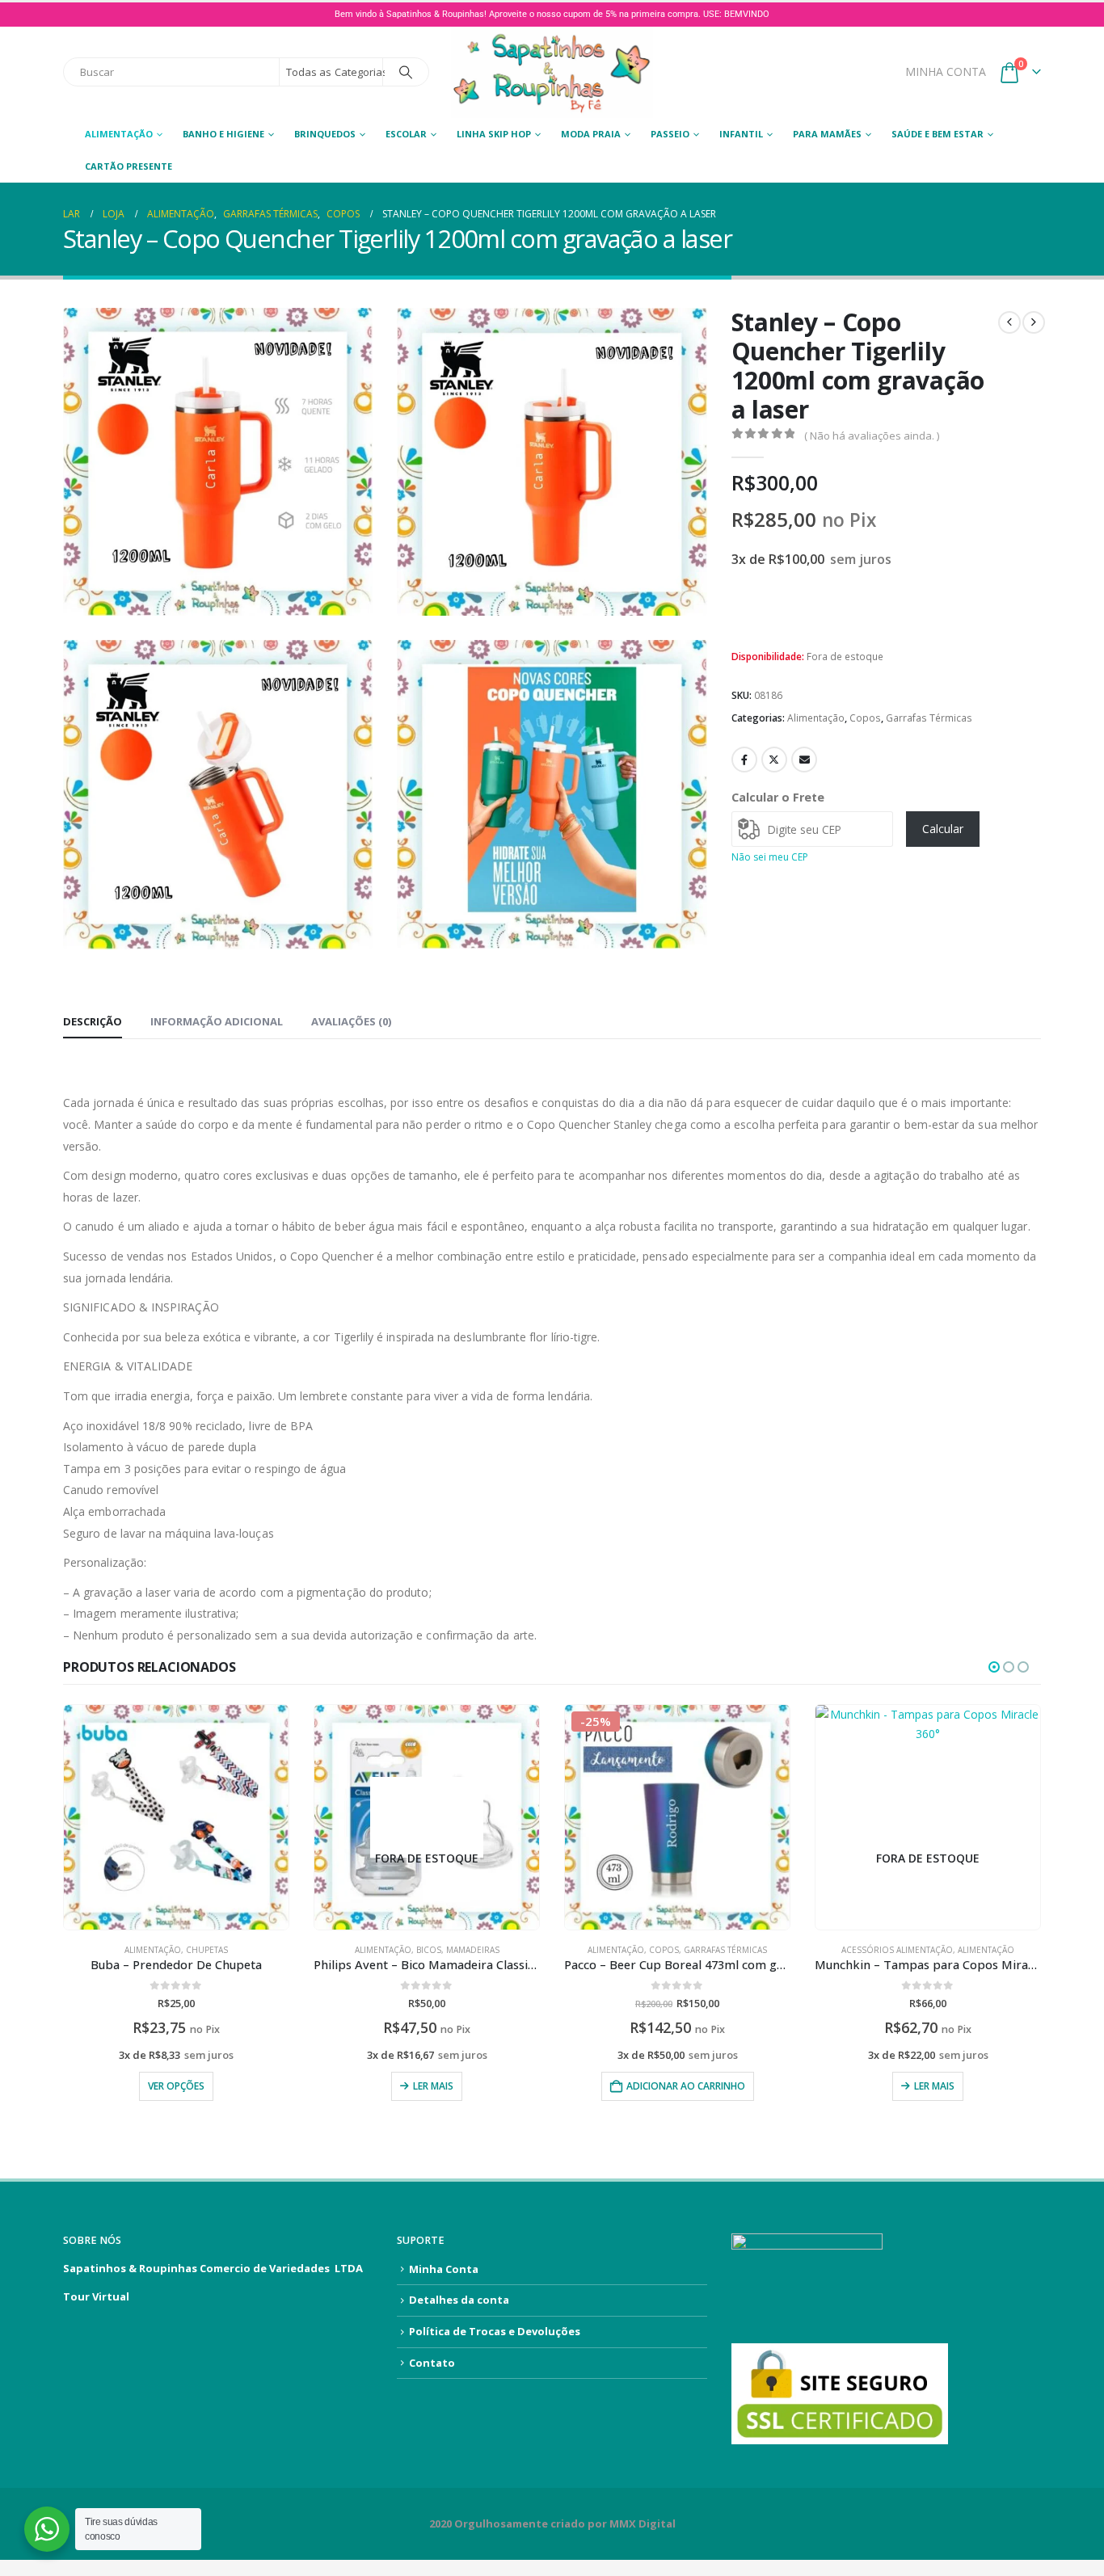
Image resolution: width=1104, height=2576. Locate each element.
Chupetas (207, 1950)
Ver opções (176, 2086)
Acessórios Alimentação (897, 1950)
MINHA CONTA (946, 72)
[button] (357, 600)
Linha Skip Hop (494, 134)
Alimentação (119, 134)
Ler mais (433, 2086)
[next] (1034, 322)
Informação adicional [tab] (217, 1021)
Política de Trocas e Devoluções (495, 2331)
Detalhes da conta (459, 2300)
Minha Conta (444, 2269)
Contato (432, 2363)
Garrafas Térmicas (929, 718)
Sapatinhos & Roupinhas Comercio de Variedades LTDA (213, 2268)
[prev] (1009, 322)
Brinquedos (325, 134)
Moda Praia (591, 134)
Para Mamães (827, 134)
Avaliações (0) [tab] (351, 1021)
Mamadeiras (473, 1950)
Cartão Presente (129, 166)
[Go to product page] (176, 1817)
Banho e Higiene (223, 134)
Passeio (670, 134)
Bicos (429, 1950)
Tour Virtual (96, 2296)
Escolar (406, 134)
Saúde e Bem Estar (938, 134)
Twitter (774, 760)
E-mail (804, 760)
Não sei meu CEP (770, 857)
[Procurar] (406, 72)
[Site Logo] (552, 72)
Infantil (741, 134)
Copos (865, 718)
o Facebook (744, 760)
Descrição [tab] (93, 1021)
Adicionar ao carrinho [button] (686, 2086)
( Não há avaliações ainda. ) (872, 436)
